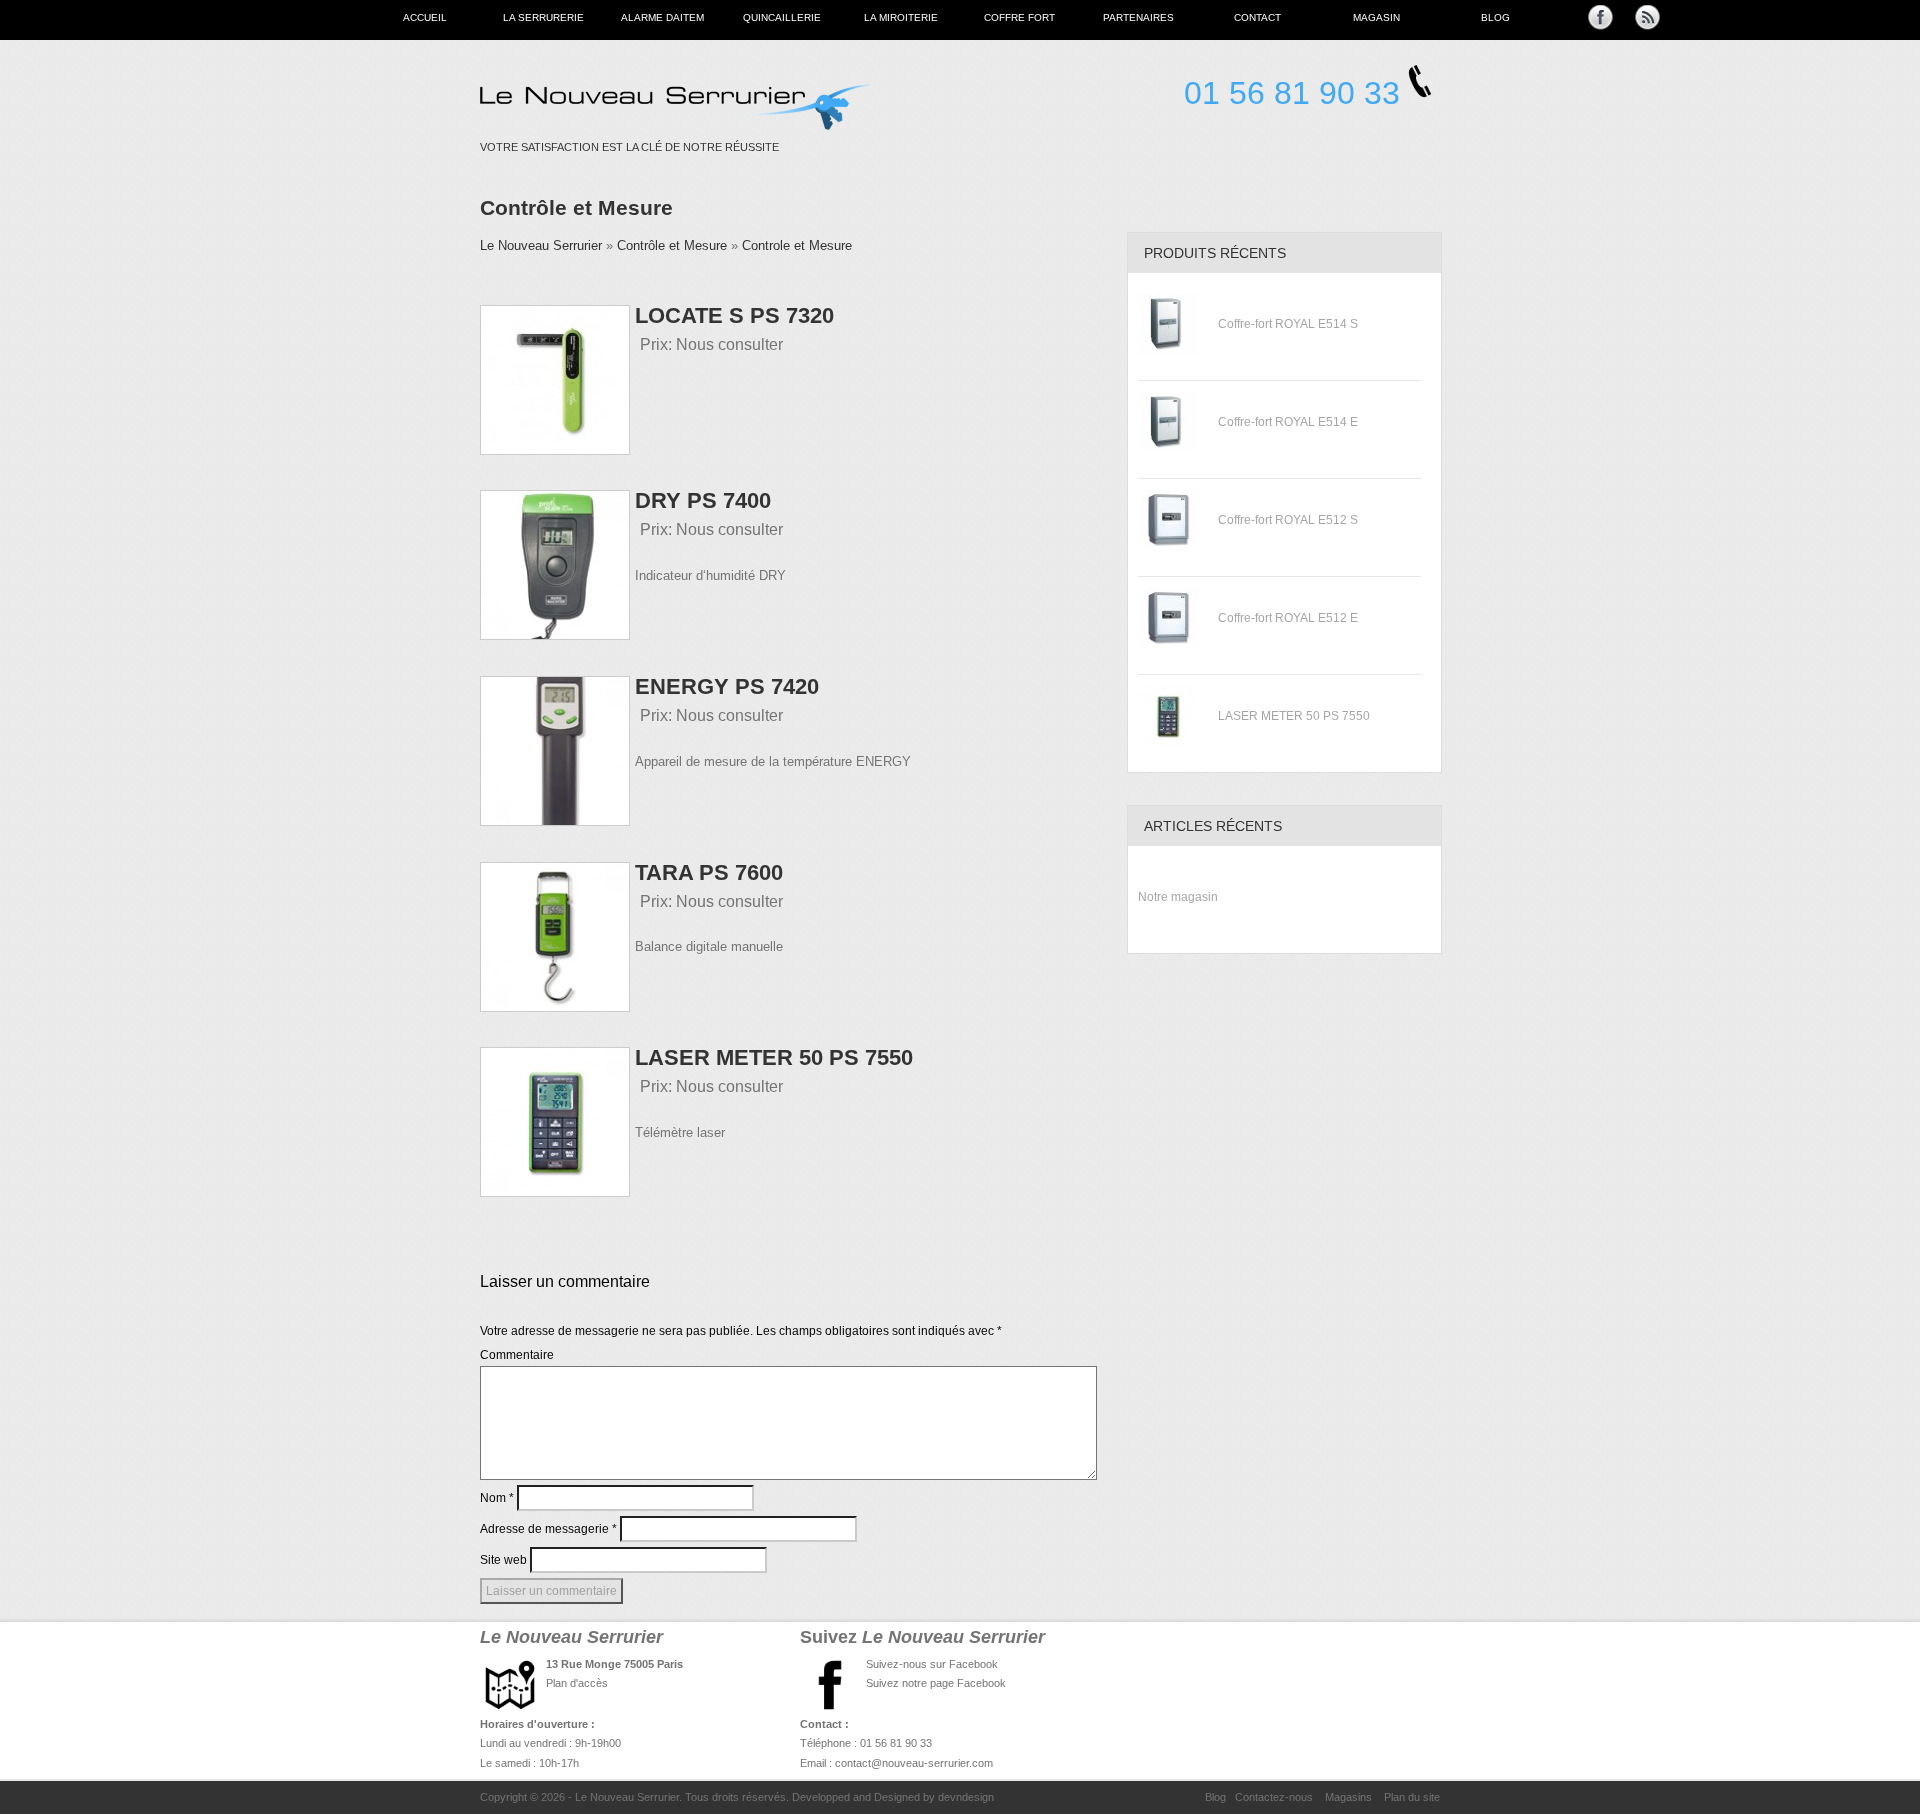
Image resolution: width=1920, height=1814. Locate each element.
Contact (1257, 17)
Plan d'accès (577, 1683)
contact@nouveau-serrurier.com (914, 1763)
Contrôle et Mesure (576, 207)
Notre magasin (1178, 897)
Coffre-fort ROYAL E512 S (1288, 520)
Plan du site (1412, 1797)
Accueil (425, 17)
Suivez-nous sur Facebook (932, 1664)
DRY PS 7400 (703, 500)
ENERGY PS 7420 (727, 686)
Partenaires (1138, 17)
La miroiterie (901, 17)
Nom (497, 1498)
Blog (1495, 17)
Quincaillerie (782, 17)
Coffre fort (1019, 17)
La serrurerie (543, 17)
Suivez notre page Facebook (936, 1683)
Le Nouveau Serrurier (541, 245)
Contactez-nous (1274, 1797)
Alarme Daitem (662, 17)
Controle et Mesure (797, 245)
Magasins (1348, 1797)
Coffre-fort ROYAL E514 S (1288, 324)
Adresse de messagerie (548, 1529)
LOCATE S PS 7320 (734, 315)
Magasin (1376, 17)
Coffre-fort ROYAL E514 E (1288, 422)
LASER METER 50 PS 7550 (774, 1057)
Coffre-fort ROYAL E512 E (1288, 618)
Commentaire (517, 1355)
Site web (503, 1560)
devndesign (966, 1797)
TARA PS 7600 (709, 872)
